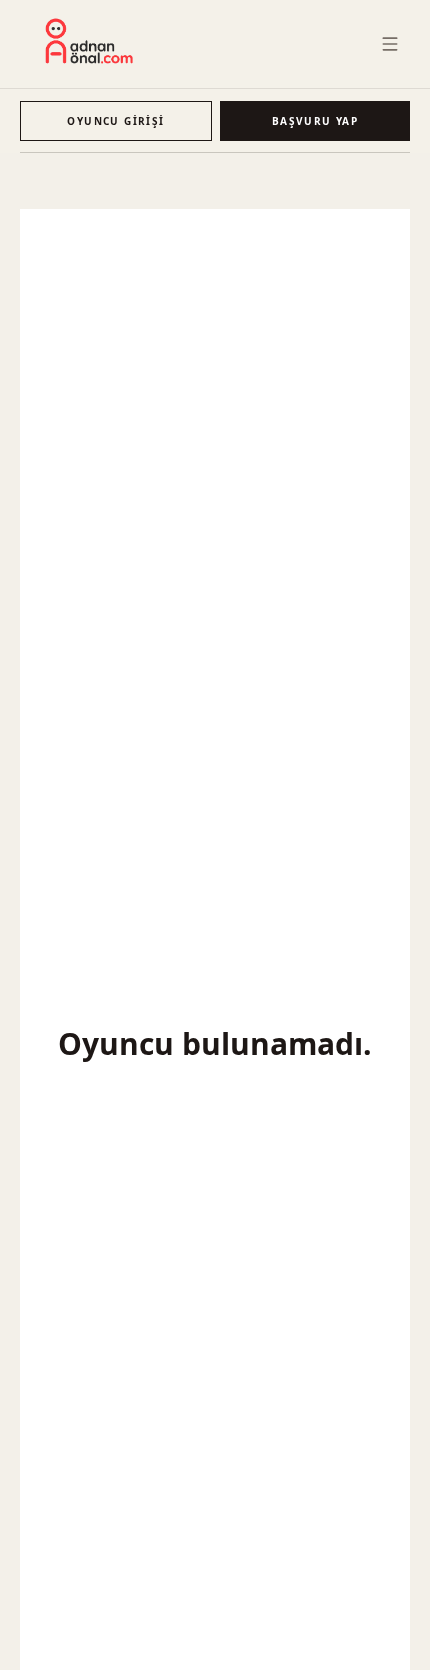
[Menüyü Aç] (390, 44)
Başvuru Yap (315, 121)
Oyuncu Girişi (115, 121)
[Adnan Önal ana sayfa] (90, 41)
